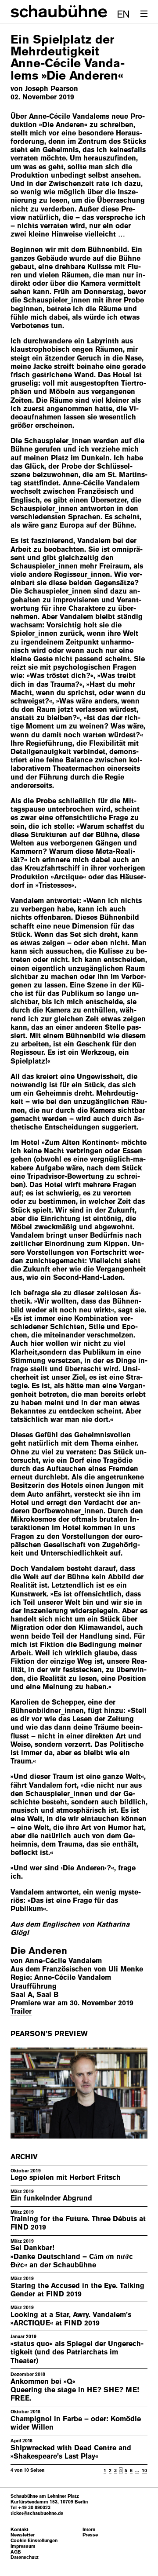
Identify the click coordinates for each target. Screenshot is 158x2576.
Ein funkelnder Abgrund (51, 2198)
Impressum (23, 2546)
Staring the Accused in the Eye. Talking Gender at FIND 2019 (77, 2290)
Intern (89, 2530)
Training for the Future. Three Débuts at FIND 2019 (78, 2223)
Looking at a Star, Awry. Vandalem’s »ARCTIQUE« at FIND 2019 (71, 2319)
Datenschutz (25, 2557)
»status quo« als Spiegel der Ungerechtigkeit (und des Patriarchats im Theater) (77, 2352)
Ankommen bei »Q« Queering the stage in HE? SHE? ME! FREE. (75, 2390)
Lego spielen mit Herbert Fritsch (66, 2177)
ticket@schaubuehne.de (37, 2513)
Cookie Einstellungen (34, 2541)
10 (144, 2470)
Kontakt (20, 2530)
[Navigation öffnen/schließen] (144, 14)
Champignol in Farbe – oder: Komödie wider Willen (76, 2423)
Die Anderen (39, 1951)
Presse (90, 2535)
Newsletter (23, 2535)
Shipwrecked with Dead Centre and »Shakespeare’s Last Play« (71, 2452)
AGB (16, 2552)
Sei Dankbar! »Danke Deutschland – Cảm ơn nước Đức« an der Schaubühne (72, 2256)
